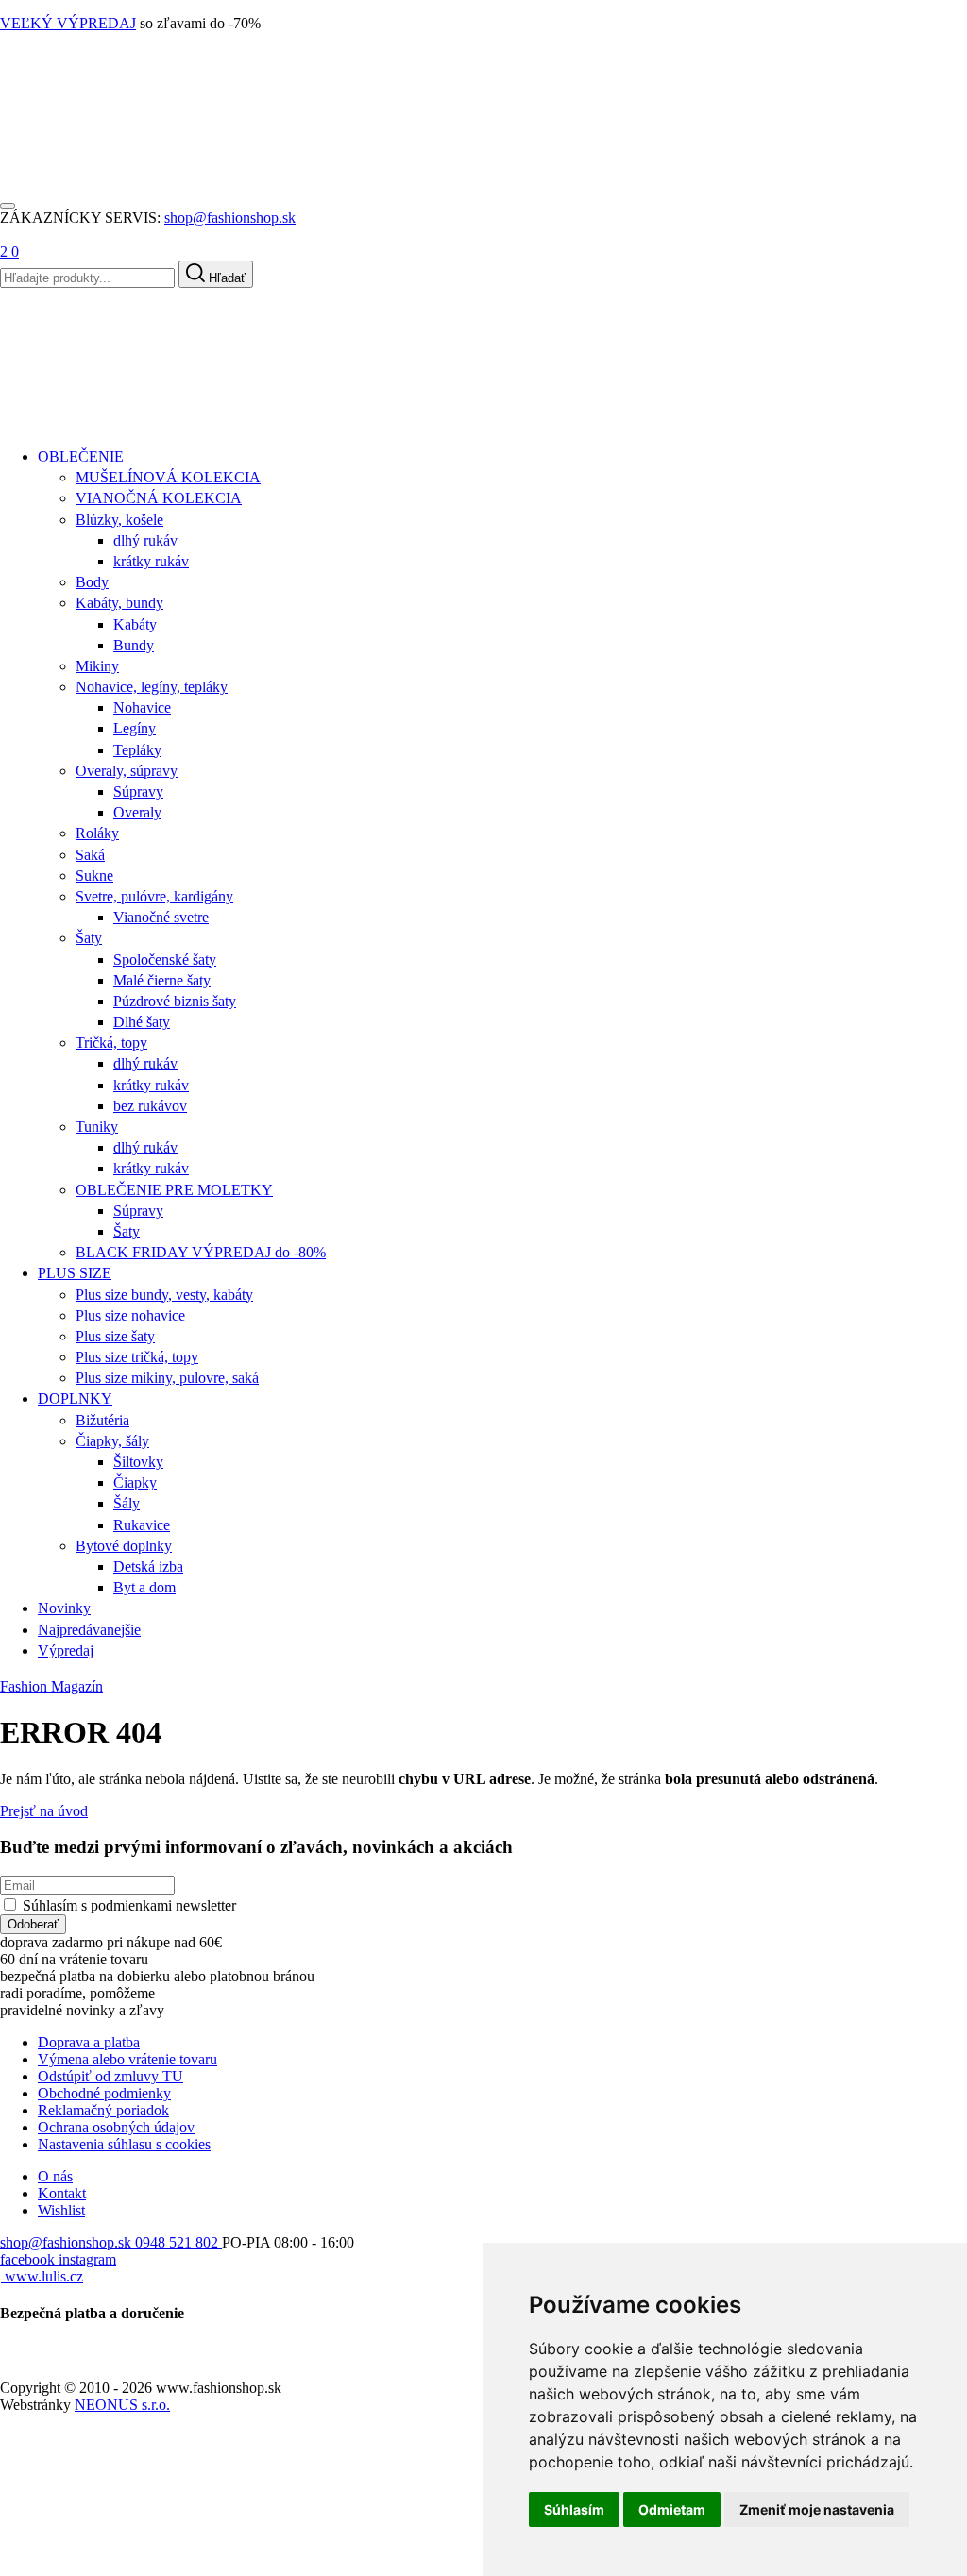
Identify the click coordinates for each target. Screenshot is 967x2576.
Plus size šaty (115, 1336)
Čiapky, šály (112, 1441)
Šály (127, 1503)
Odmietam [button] (672, 2509)
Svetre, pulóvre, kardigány (154, 896)
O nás (55, 2176)
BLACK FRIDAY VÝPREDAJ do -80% (201, 1252)
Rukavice (142, 1525)
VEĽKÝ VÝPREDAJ (68, 23)
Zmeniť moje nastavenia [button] (817, 2509)
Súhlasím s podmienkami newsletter (129, 1905)
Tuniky (97, 1127)
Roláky (97, 833)
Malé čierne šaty (162, 980)
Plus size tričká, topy (137, 1357)
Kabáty (135, 624)
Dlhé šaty (142, 1022)
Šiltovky (138, 1462)
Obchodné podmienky (104, 2093)
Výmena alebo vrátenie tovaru (127, 2059)
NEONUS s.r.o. (122, 2405)
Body (92, 582)
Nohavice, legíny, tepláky (152, 687)
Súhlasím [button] (574, 2509)
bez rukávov (150, 1106)
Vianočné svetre (161, 917)
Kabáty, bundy (119, 603)
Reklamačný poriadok (103, 2110)
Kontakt (62, 2193)
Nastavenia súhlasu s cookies (124, 2144)
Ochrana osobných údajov (116, 2127)
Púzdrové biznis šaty (175, 1001)
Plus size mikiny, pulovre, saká (167, 1378)
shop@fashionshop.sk (230, 218)
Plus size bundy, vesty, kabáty (164, 1295)
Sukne (94, 876)
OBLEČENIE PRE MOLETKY (174, 1190)
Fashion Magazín (51, 1686)
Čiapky (135, 1482)
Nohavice (142, 707)
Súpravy (138, 791)
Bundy (134, 645)
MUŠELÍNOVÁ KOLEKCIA (168, 477)
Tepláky (137, 750)
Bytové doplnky (124, 1546)
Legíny (135, 728)
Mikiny (97, 666)
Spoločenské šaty (165, 960)
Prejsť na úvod (44, 1811)
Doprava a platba (89, 2042)
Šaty (89, 938)
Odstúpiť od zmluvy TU (110, 2076)
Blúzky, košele (119, 520)
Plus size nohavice (130, 1315)
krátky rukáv (151, 561)
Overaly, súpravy (127, 771)
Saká (90, 855)
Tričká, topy (111, 1043)
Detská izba (148, 1566)
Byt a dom (144, 1587)
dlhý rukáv (145, 540)
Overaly (137, 812)
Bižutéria (102, 1420)
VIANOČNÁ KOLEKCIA (159, 498)
